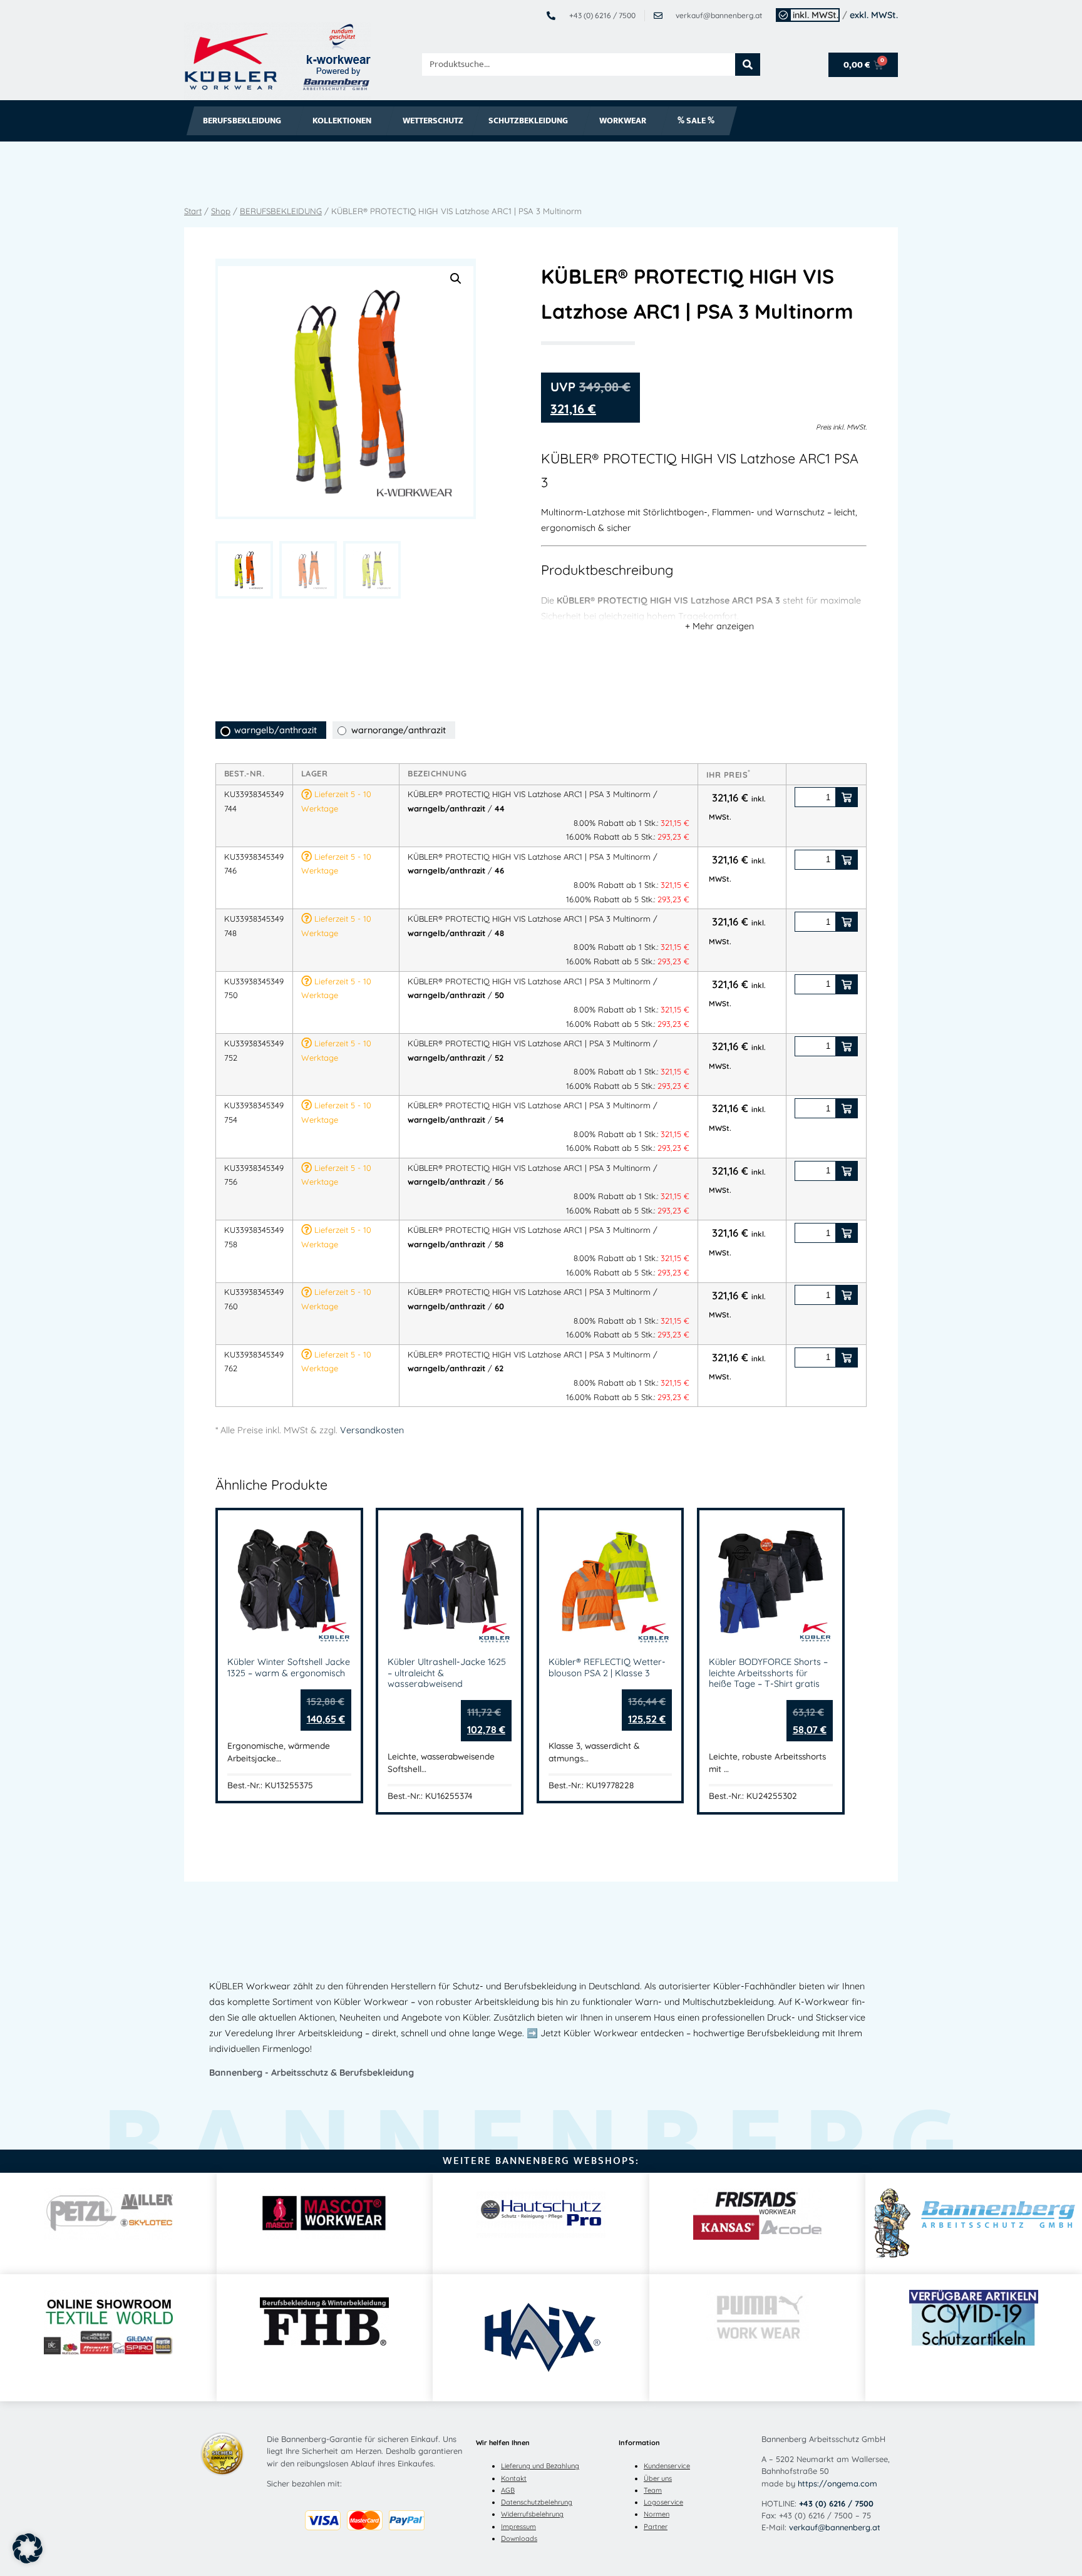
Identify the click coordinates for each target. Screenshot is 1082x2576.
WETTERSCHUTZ (433, 121)
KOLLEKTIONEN (342, 121)
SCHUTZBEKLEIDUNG (528, 121)
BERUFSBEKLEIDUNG (242, 121)
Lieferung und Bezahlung (540, 2466)
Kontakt (514, 2478)
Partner (656, 2527)
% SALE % (696, 121)
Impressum (518, 2527)
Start (193, 211)
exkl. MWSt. (874, 15)
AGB (508, 2490)
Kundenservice (667, 2466)
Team (653, 2490)
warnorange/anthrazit (399, 730)
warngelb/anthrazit (276, 730)
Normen (657, 2514)
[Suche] (748, 64)
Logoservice (663, 2502)
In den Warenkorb (847, 797)
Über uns (658, 2478)
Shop (221, 211)
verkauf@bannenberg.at (835, 2527)
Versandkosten (372, 1430)
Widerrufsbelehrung (532, 2514)
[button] (456, 279)
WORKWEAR (623, 121)
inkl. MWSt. (816, 15)
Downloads (519, 2538)
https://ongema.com (837, 2483)
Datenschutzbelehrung (537, 2502)
